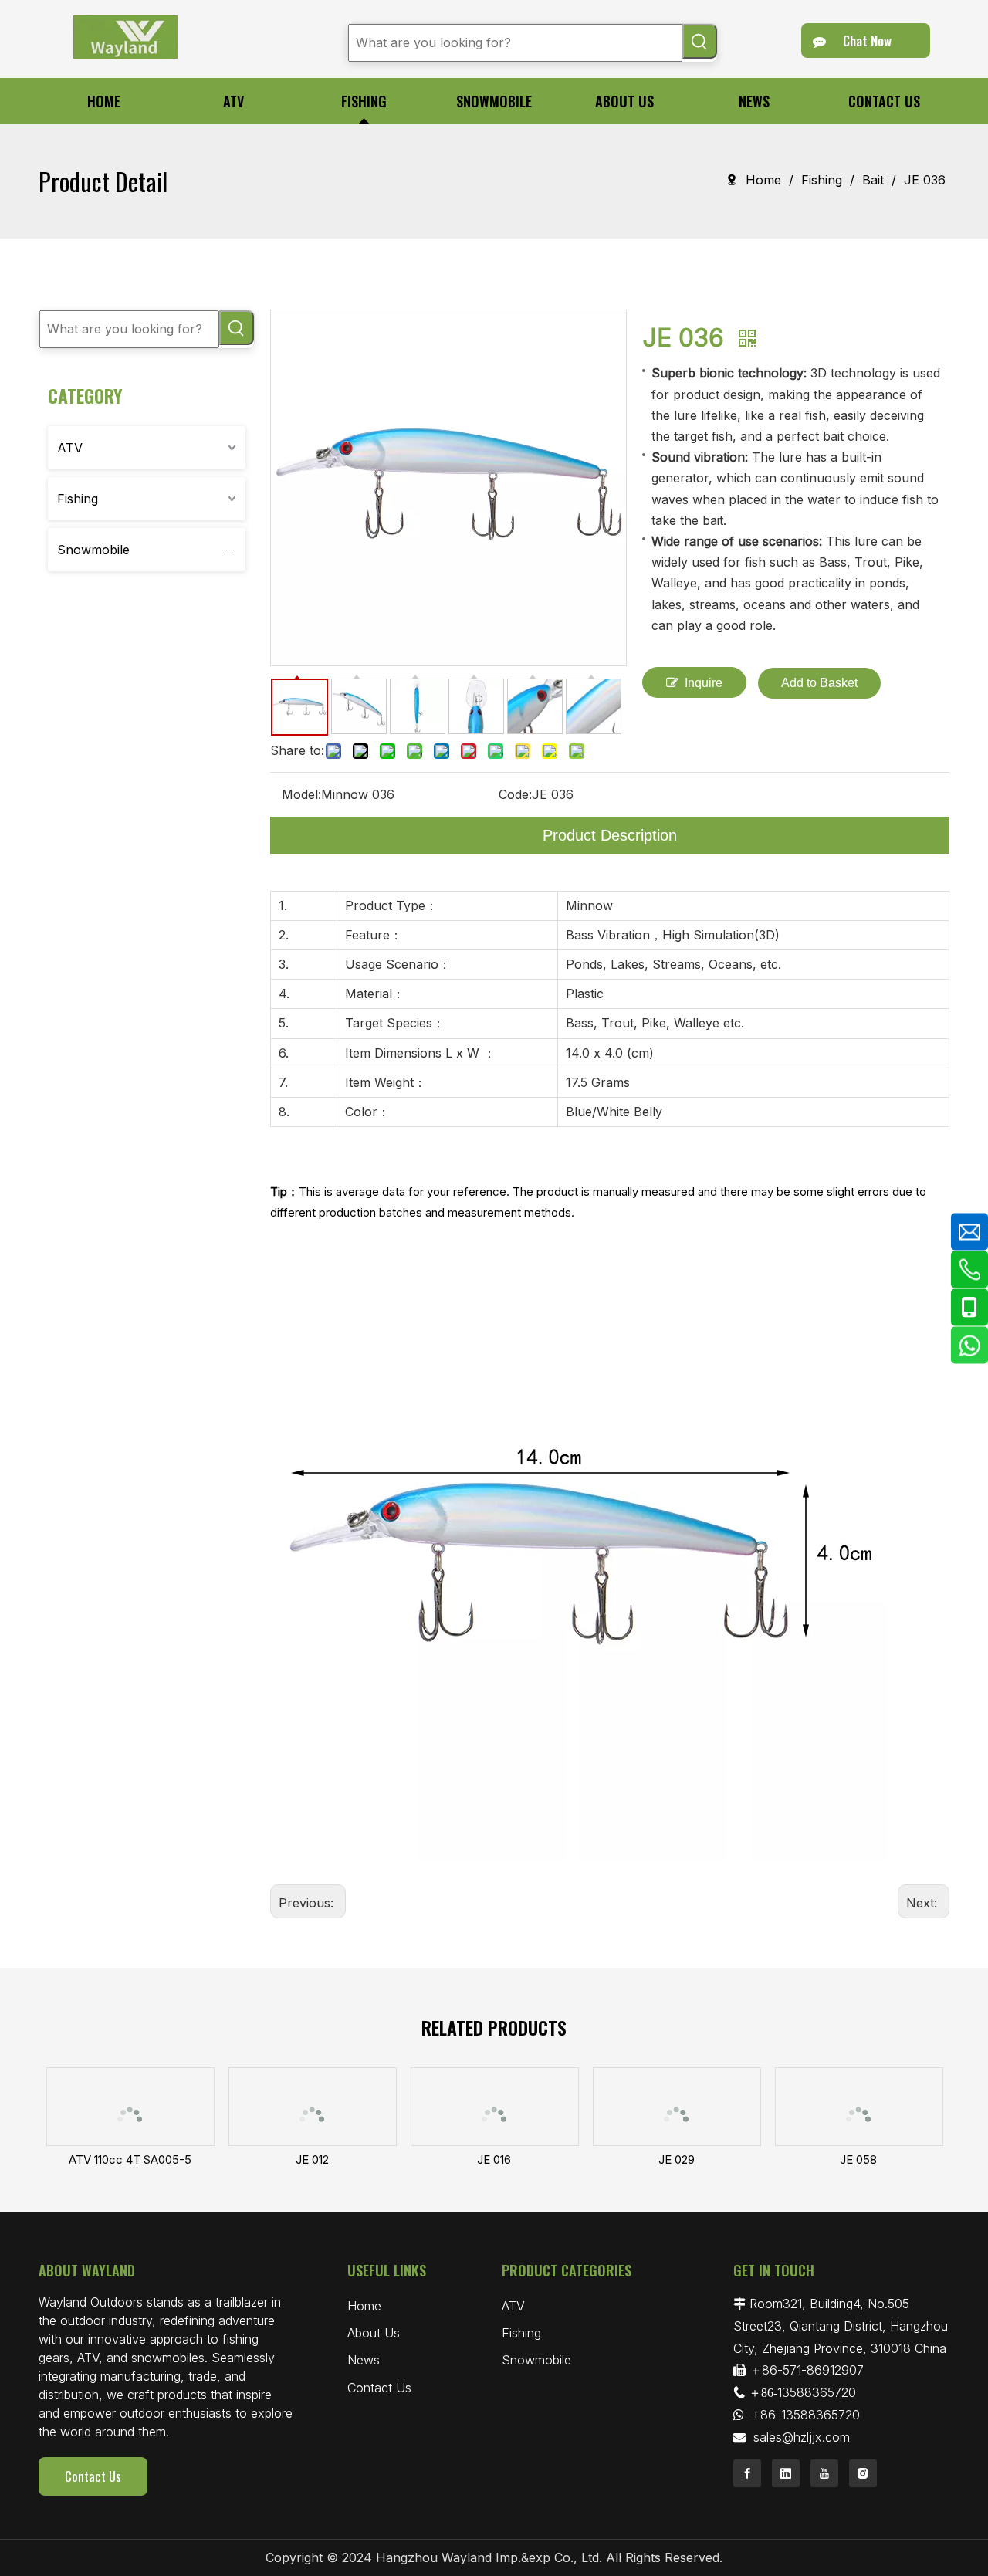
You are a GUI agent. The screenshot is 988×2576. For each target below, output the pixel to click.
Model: (301, 794)
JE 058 (858, 2160)
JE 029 (677, 2160)
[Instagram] (863, 2473)
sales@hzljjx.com (802, 2437)
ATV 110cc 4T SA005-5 (130, 2160)
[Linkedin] (786, 2473)
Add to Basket (819, 683)
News (364, 2360)
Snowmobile (93, 550)
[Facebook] (747, 2473)
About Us (374, 2333)
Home (364, 2306)
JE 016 (494, 2160)
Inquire (704, 683)
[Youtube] (824, 2473)
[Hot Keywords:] (700, 41)
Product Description (610, 835)
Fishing (78, 499)
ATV (70, 448)
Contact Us (93, 2476)
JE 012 (312, 2160)
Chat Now (866, 41)
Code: (515, 794)
